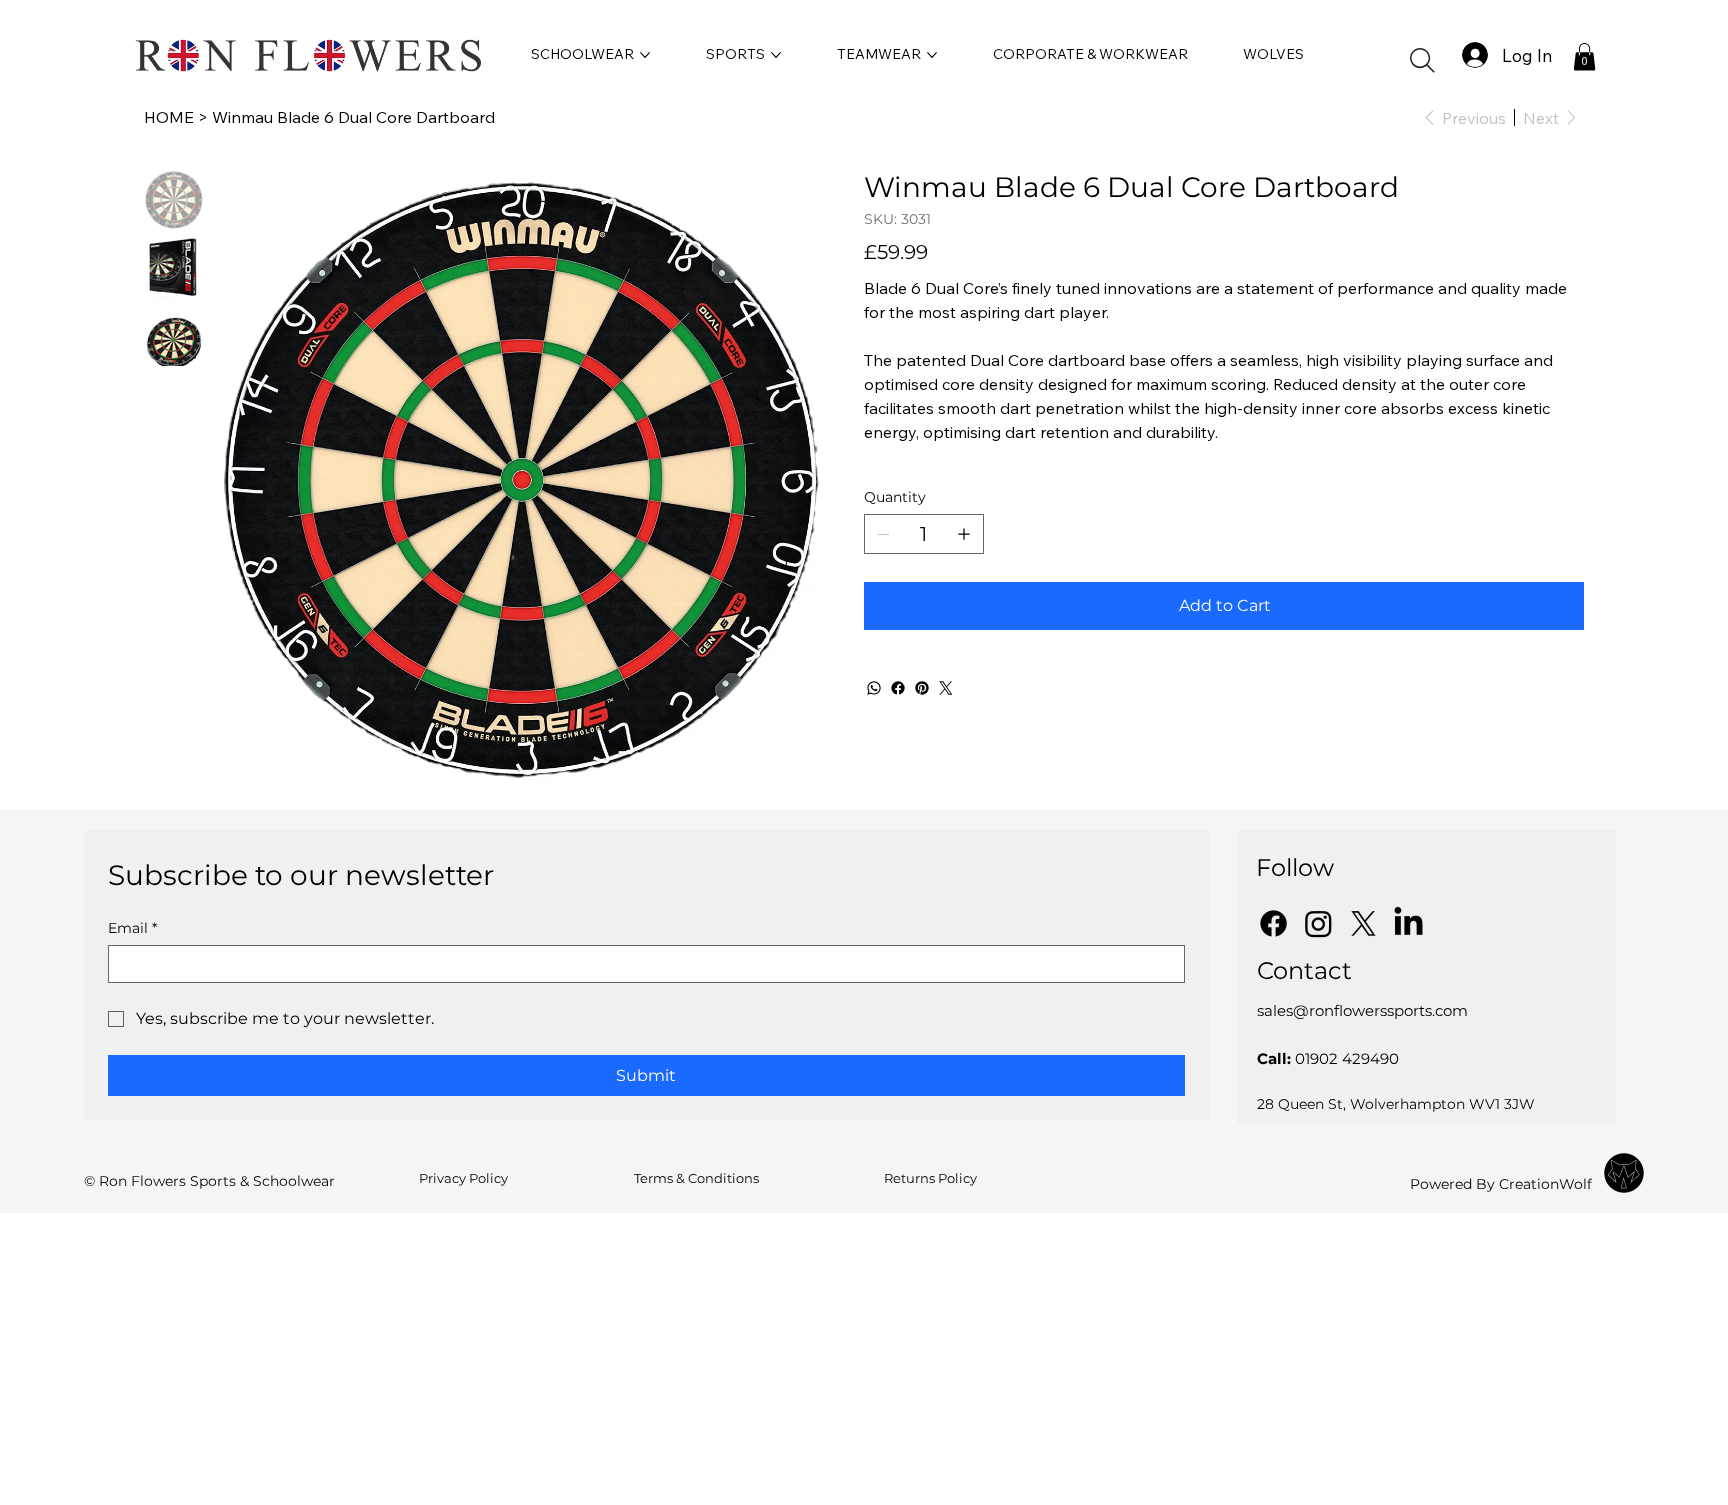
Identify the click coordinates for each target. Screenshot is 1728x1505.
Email (132, 928)
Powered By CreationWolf (1501, 1184)
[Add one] (964, 534)
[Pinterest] (922, 688)
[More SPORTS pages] (776, 55)
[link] (1584, 56)
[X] (1363, 923)
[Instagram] (1318, 923)
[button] (1422, 60)
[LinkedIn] (1408, 923)
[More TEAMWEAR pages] (932, 55)
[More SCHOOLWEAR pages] (645, 55)
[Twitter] (946, 688)
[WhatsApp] (874, 688)
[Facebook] (898, 688)
